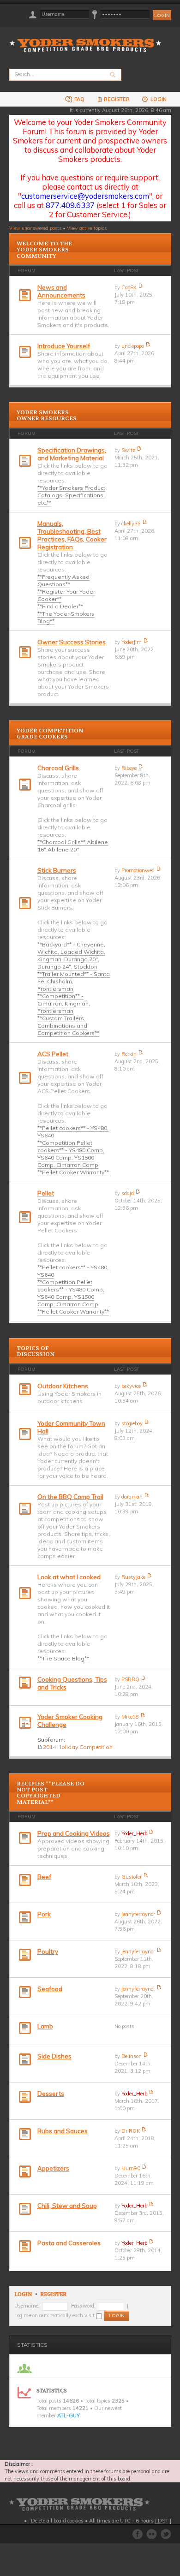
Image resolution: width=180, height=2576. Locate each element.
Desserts (51, 2094)
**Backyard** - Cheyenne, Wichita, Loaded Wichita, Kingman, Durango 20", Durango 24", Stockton (71, 955)
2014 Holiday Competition (78, 1747)
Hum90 (131, 2168)
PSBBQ (130, 1679)
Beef (44, 1877)
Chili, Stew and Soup (67, 2206)
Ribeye (129, 768)
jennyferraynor (138, 1914)
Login (158, 99)
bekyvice (131, 1386)
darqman (132, 1497)
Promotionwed (138, 870)
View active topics (87, 228)
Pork (44, 1914)
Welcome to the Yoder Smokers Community (44, 250)
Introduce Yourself (64, 346)
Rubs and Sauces (63, 2131)
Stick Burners (57, 870)
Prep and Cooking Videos (74, 1833)
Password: (83, 2306)
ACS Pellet (53, 1054)
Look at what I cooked (69, 1577)
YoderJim (132, 642)
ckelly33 (131, 524)
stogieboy (132, 1423)
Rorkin (129, 1054)
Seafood (50, 1989)
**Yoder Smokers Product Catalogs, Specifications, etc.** (71, 495)
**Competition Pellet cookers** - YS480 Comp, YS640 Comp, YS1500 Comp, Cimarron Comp (71, 1154)
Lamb (45, 2026)
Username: (27, 2306)
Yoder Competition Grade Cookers (50, 734)
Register (117, 99)
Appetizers (53, 2168)
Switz (128, 450)
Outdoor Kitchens (63, 1386)
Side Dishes (54, 2056)
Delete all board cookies (57, 2521)
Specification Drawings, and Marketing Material (72, 454)
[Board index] (88, 40)
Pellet (46, 1193)
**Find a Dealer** (60, 606)
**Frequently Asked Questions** (63, 580)
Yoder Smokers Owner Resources (47, 415)
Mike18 (130, 1717)
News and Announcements (61, 291)
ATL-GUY (69, 2415)
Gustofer (132, 1877)
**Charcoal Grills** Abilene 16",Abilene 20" (73, 846)
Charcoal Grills (58, 768)
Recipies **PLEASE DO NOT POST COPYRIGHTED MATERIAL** (51, 1793)
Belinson (132, 2056)
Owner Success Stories (72, 642)
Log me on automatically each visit (55, 2315)
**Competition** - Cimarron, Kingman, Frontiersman (64, 1003)
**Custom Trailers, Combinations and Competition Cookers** (68, 1026)
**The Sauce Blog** (63, 1658)
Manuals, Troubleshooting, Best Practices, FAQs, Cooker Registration (72, 535)
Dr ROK (131, 2131)
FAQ (79, 99)
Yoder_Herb (134, 1833)
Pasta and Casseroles (69, 2243)
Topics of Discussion (36, 1351)
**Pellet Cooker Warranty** (73, 1172)
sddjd (128, 1193)
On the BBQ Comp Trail (70, 1497)
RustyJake (133, 1577)
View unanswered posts (35, 228)
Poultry (48, 1951)
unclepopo (133, 346)
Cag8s (129, 287)
